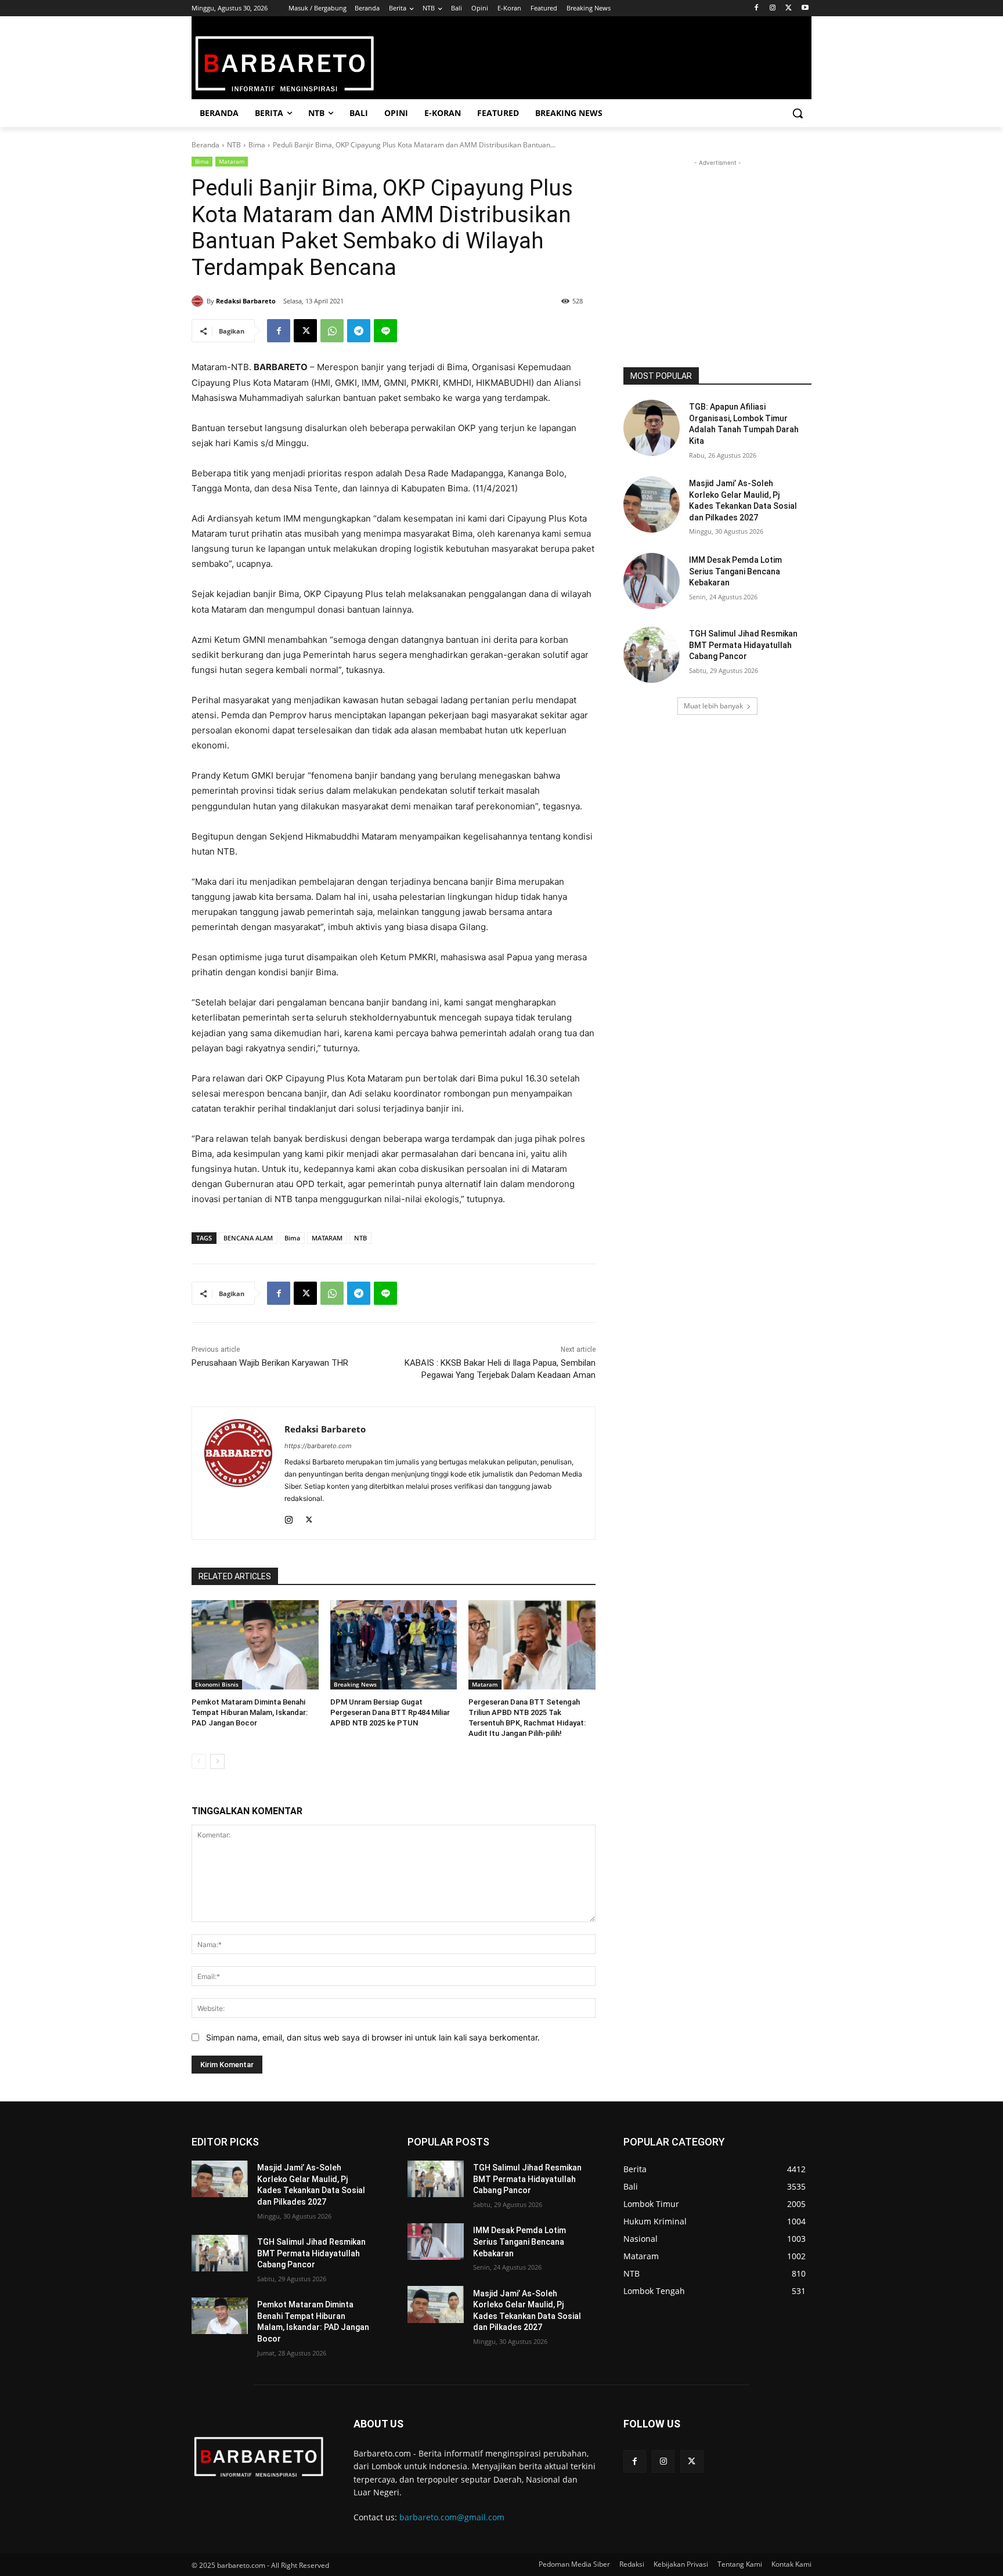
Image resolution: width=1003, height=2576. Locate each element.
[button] (798, 113)
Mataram (232, 161)
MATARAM (327, 1238)
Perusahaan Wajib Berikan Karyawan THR (270, 1363)
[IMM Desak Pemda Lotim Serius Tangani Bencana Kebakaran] (652, 581)
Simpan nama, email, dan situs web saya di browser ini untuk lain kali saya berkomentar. (373, 2037)
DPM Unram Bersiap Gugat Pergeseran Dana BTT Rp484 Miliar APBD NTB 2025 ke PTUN (390, 1712)
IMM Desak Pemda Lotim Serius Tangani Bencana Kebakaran (735, 571)
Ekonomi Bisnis (217, 1684)
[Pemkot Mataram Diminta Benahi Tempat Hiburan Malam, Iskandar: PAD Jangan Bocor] (255, 1645)
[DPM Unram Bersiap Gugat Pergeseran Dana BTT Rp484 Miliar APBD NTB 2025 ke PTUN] (394, 1645)
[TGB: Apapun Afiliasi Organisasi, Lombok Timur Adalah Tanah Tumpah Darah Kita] (652, 428)
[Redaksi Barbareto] (199, 301)
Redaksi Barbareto (246, 301)
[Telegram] (359, 331)
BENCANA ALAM (248, 1238)
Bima (257, 145)
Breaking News (355, 1684)
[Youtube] (805, 8)
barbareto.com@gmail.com (452, 2517)
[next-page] (217, 1761)
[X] (789, 8)
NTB (234, 145)
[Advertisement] (717, 241)
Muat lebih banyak (713, 706)
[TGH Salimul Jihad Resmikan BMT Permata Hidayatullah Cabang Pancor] (652, 655)
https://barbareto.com (318, 1446)
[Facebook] (757, 8)
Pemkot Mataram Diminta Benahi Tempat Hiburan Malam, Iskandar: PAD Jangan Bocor (250, 1712)
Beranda (205, 145)
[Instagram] (773, 8)
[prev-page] (199, 1761)
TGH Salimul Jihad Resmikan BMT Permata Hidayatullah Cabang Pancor (743, 645)
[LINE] (385, 331)
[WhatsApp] (332, 331)
